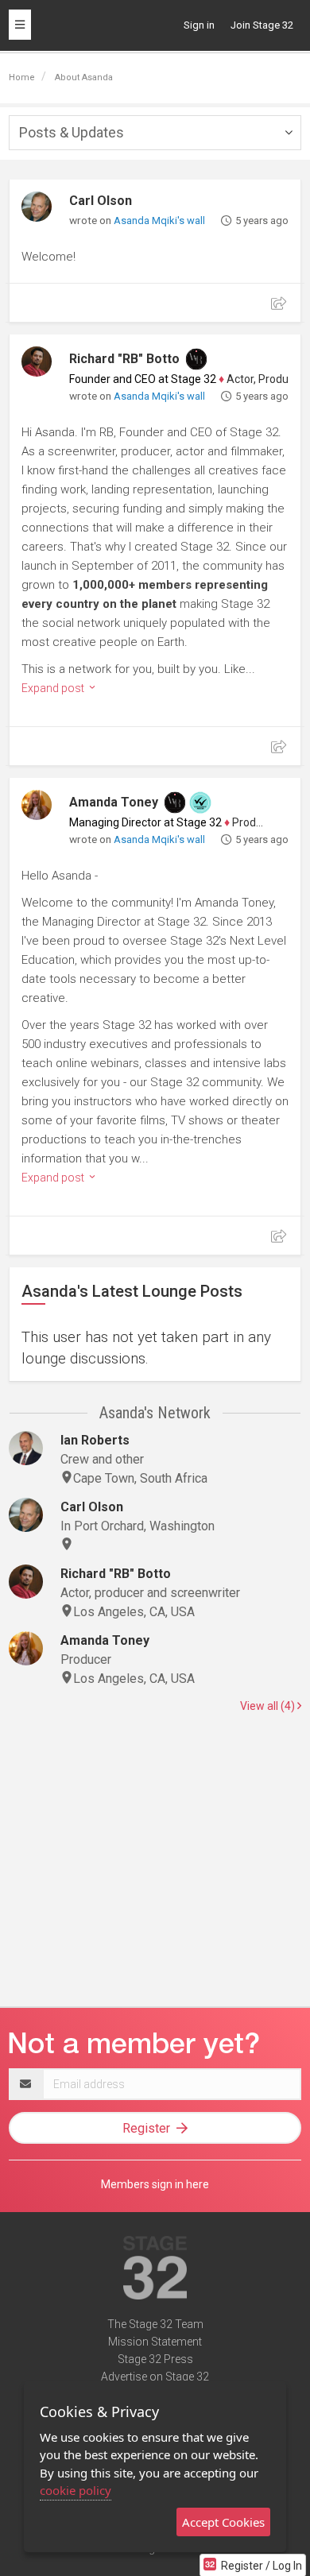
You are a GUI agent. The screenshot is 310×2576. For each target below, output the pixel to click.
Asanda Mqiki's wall (159, 220)
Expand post (54, 688)
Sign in (199, 25)
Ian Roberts (95, 1440)
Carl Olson (101, 201)
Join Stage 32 (262, 25)
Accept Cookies (223, 2522)
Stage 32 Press (155, 2359)
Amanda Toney (114, 802)
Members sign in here (155, 2184)
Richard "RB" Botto (124, 359)
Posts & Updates (72, 132)
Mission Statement (155, 2342)
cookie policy (76, 2490)
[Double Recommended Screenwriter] (200, 803)
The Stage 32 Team (155, 2324)
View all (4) (269, 1706)
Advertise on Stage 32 (155, 2377)
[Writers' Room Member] (196, 359)
